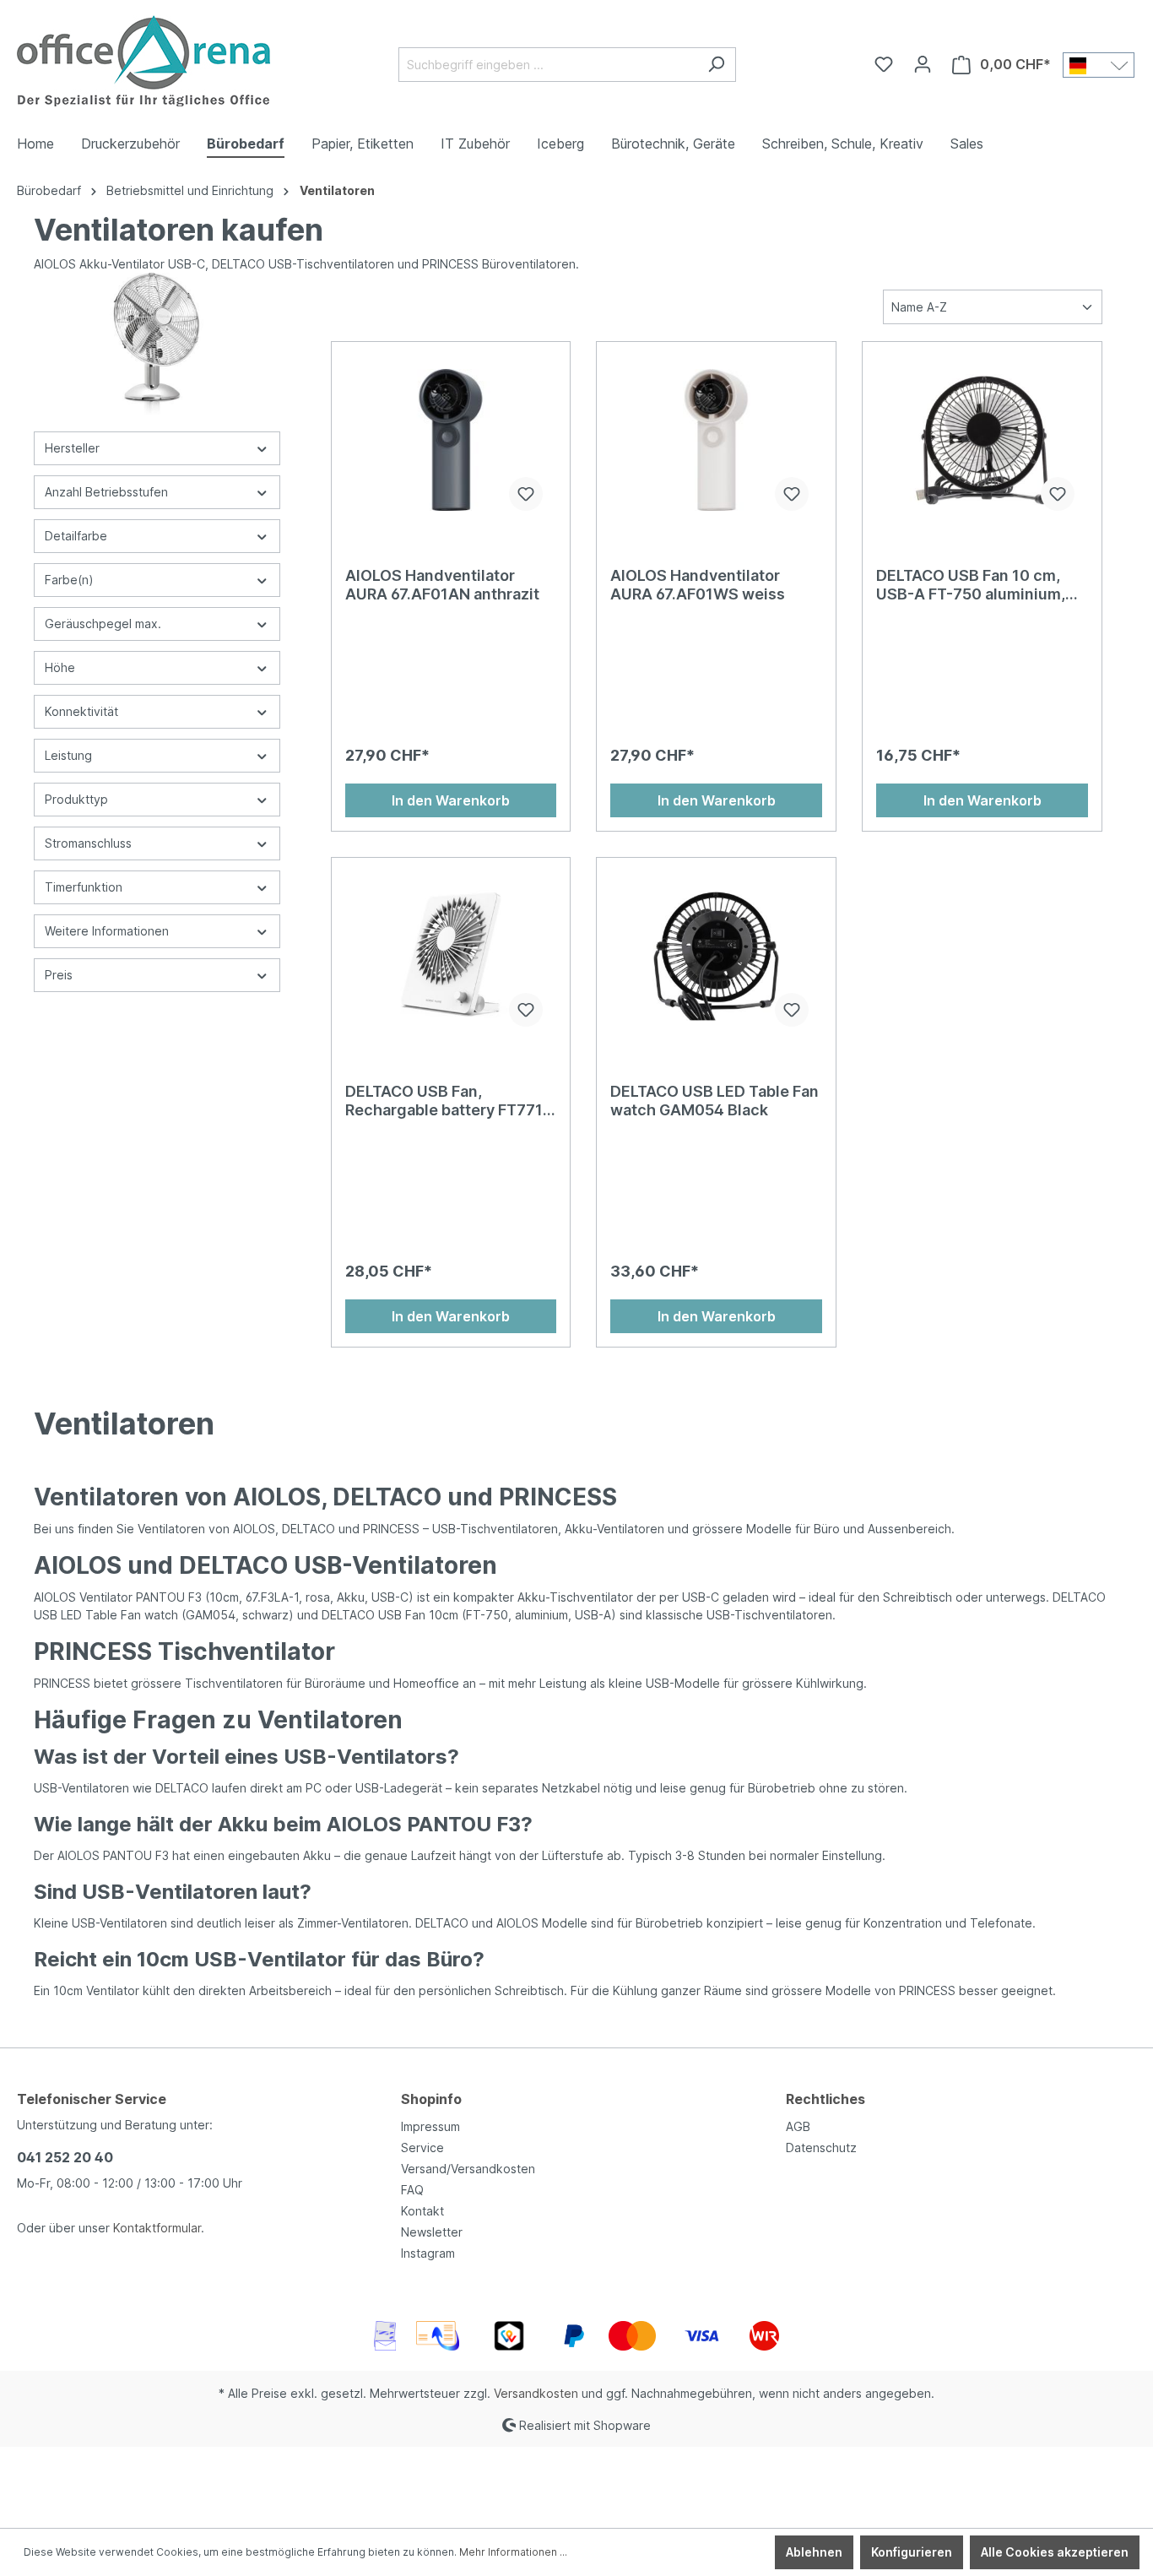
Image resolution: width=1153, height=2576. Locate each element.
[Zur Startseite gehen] (143, 61)
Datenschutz (821, 2148)
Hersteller (72, 448)
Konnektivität (81, 711)
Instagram (428, 2253)
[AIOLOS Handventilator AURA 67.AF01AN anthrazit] (451, 440)
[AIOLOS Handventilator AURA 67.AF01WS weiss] (716, 440)
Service (422, 2148)
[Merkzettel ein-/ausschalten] (526, 494)
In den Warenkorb (451, 800)
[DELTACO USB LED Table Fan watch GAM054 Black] (716, 956)
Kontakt (422, 2211)
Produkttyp (76, 799)
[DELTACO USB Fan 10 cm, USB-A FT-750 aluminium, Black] (982, 440)
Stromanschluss (88, 843)
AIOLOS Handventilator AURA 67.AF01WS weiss (698, 585)
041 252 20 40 (65, 2157)
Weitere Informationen (107, 931)
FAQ (412, 2190)
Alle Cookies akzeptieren (1055, 2552)
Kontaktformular (157, 2228)
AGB (798, 2126)
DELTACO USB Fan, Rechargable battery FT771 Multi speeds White (444, 1101)
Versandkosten (536, 2393)
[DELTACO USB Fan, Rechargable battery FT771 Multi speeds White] (451, 956)
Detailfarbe (76, 536)
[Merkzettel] (884, 64)
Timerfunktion (84, 887)
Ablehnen (814, 2552)
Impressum (430, 2126)
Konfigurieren (912, 2552)
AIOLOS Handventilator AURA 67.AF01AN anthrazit (442, 585)
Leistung (68, 755)
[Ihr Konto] (923, 64)
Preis (59, 975)
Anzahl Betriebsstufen (106, 492)
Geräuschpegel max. (103, 624)
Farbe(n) (69, 580)
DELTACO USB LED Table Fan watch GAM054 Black (715, 1101)
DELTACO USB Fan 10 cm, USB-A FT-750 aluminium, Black (971, 585)
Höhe (60, 667)
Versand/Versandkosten (468, 2169)
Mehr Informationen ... (513, 2552)
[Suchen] (716, 65)
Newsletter (432, 2232)
